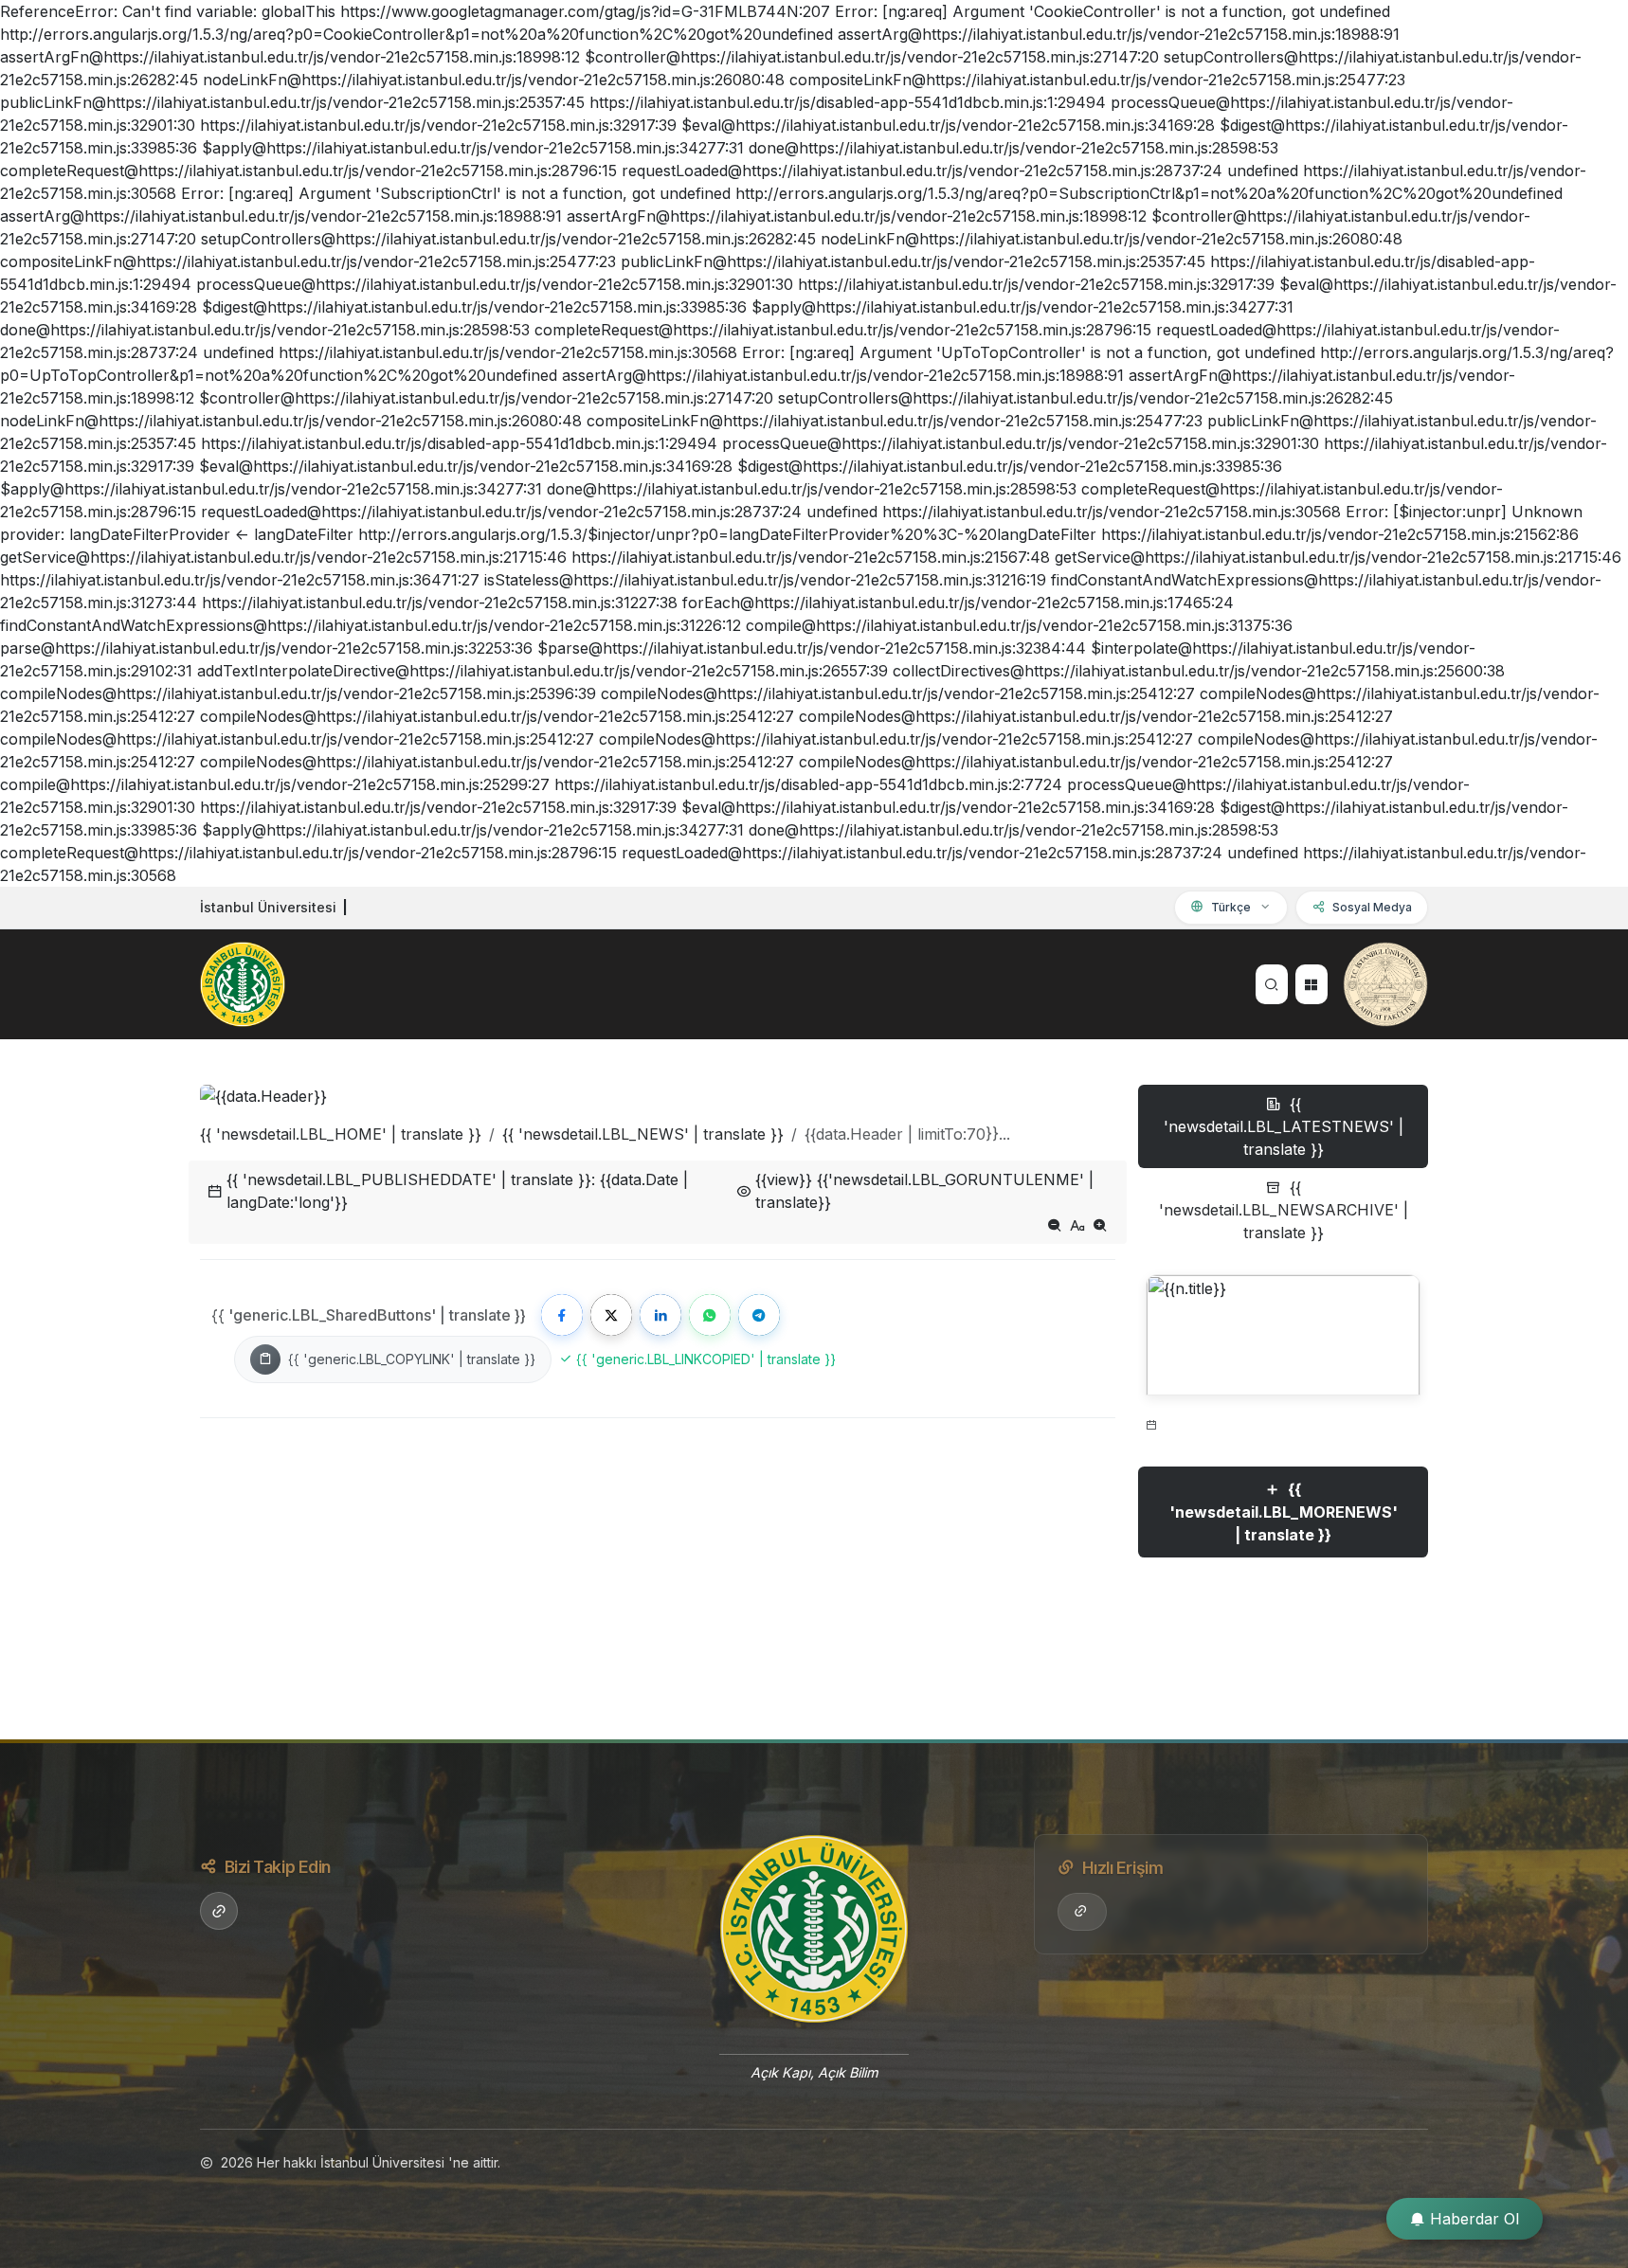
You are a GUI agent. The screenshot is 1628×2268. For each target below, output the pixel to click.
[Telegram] (759, 1315)
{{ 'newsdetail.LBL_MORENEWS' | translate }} (1284, 1512)
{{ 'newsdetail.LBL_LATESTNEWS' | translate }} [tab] (1284, 1126)
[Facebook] (562, 1315)
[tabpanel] (1283, 1435)
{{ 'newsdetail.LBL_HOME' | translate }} (341, 1134)
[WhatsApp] (710, 1315)
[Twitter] (611, 1315)
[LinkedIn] (660, 1315)
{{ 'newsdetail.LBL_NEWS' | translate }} (643, 1134)
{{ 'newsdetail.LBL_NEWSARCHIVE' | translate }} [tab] (1284, 1210)
